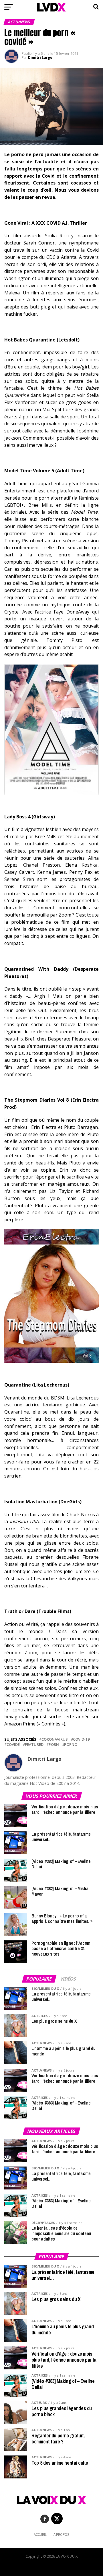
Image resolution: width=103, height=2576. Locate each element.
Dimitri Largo (40, 58)
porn (54, 1745)
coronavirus (55, 1739)
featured (34, 1745)
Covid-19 (81, 1739)
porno (71, 1745)
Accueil (40, 2535)
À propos (62, 2535)
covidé (13, 1745)
